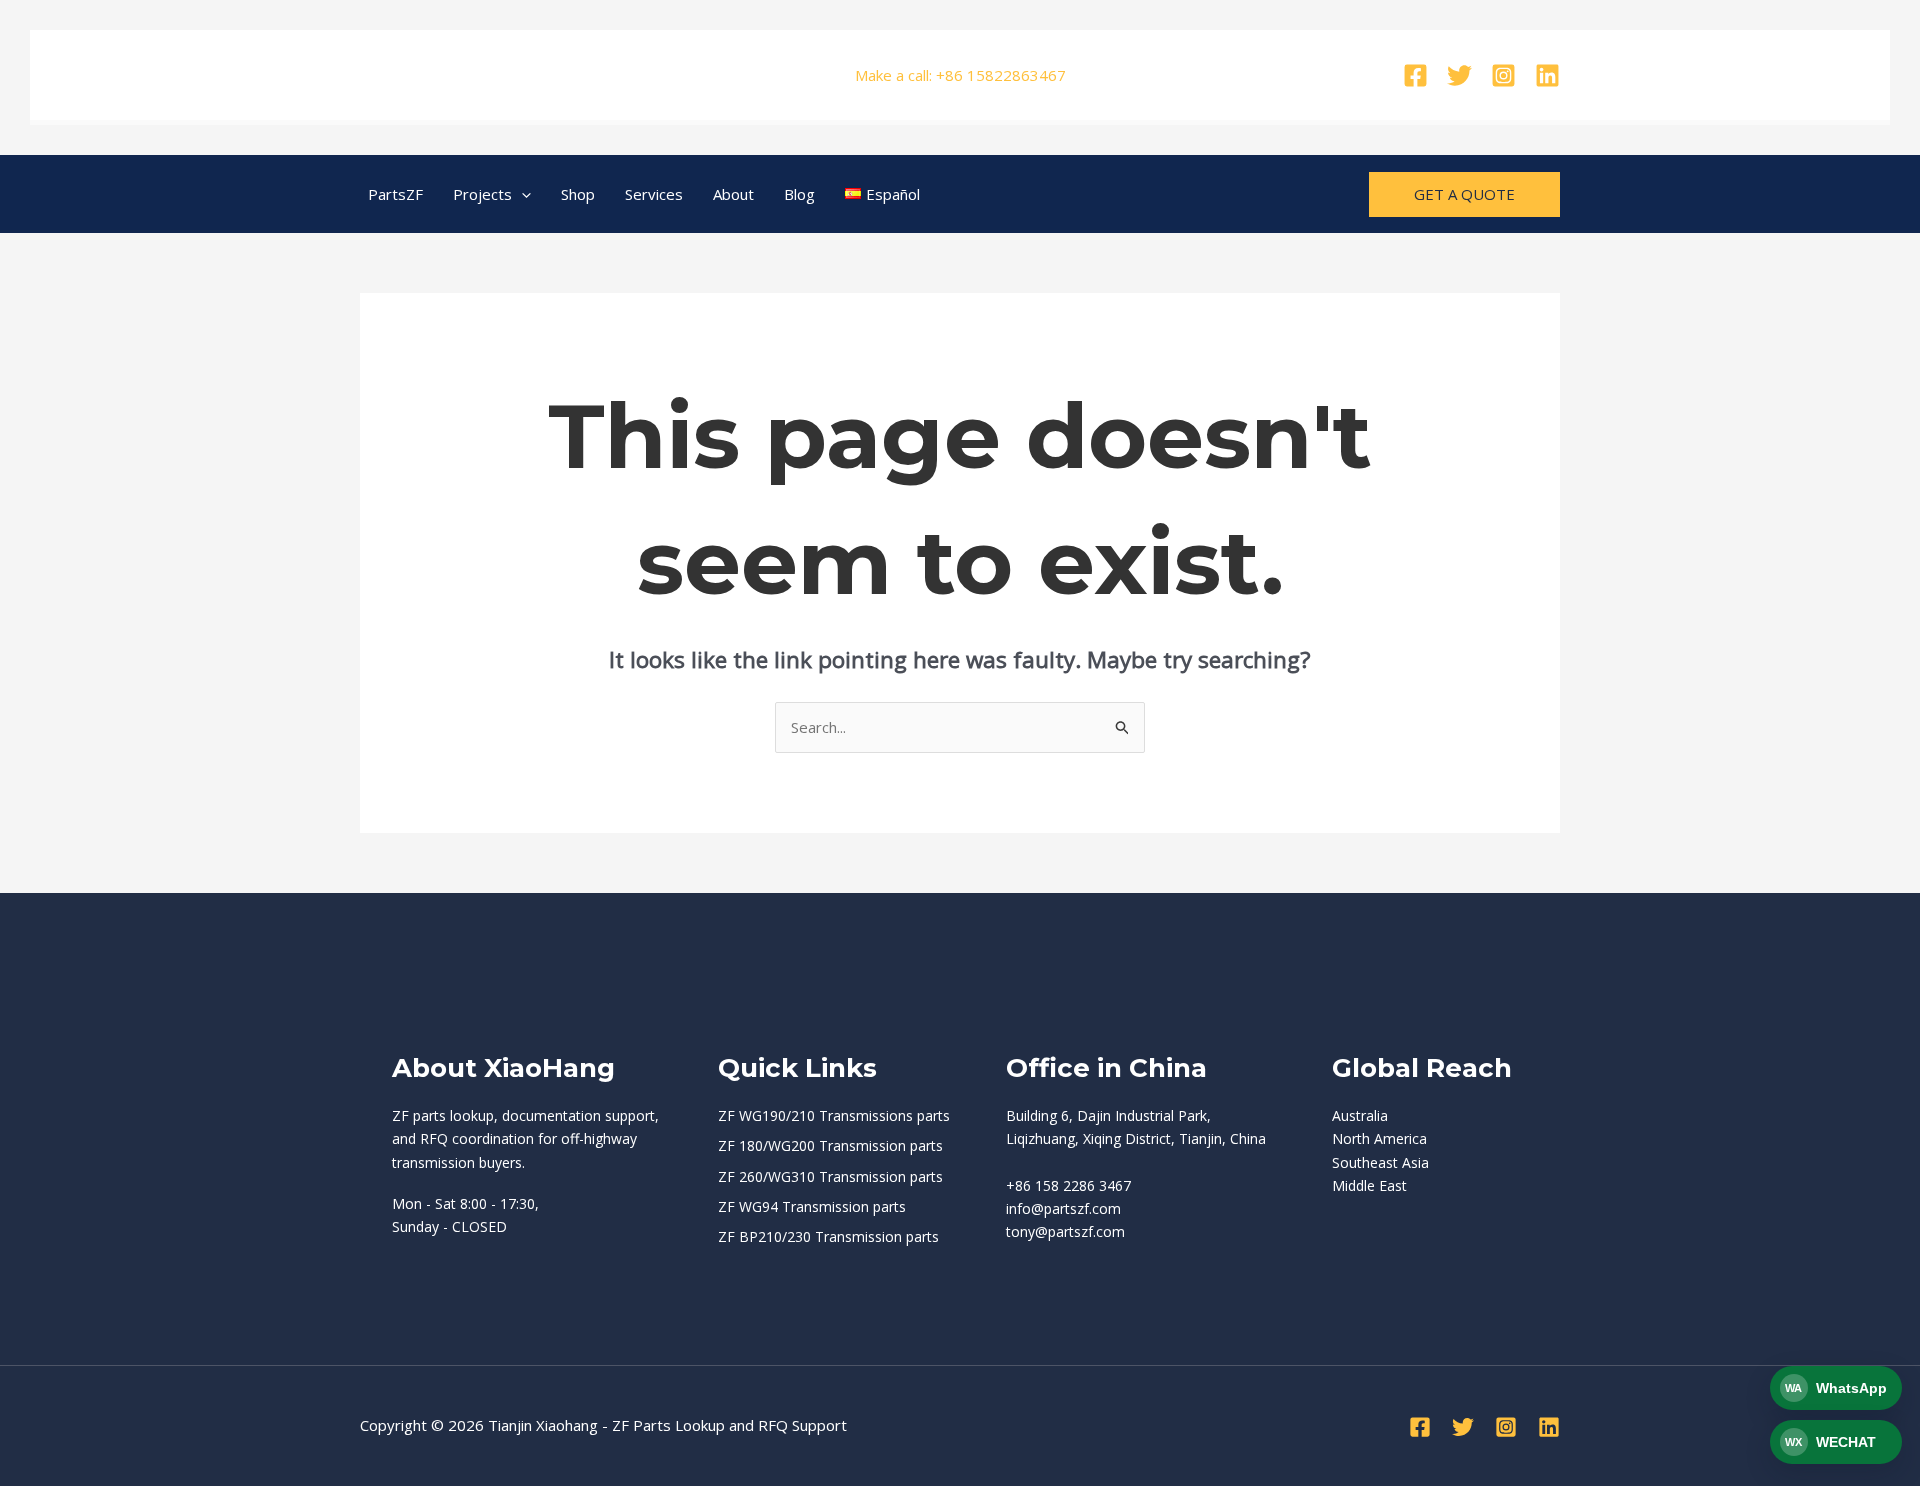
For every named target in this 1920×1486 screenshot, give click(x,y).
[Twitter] (1459, 75)
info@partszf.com (1063, 1208)
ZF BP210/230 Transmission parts (828, 1236)
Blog (799, 194)
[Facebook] (1415, 75)
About (733, 194)
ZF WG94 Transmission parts (812, 1206)
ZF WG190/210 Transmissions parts (834, 1115)
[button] (521, 194)
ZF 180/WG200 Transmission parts (830, 1145)
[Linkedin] (1547, 75)
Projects (482, 194)
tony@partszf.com (1065, 1231)
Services (654, 194)
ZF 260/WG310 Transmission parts (830, 1176)
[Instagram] (1503, 75)
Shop (578, 194)
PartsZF (395, 194)
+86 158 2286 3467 (1068, 1185)
